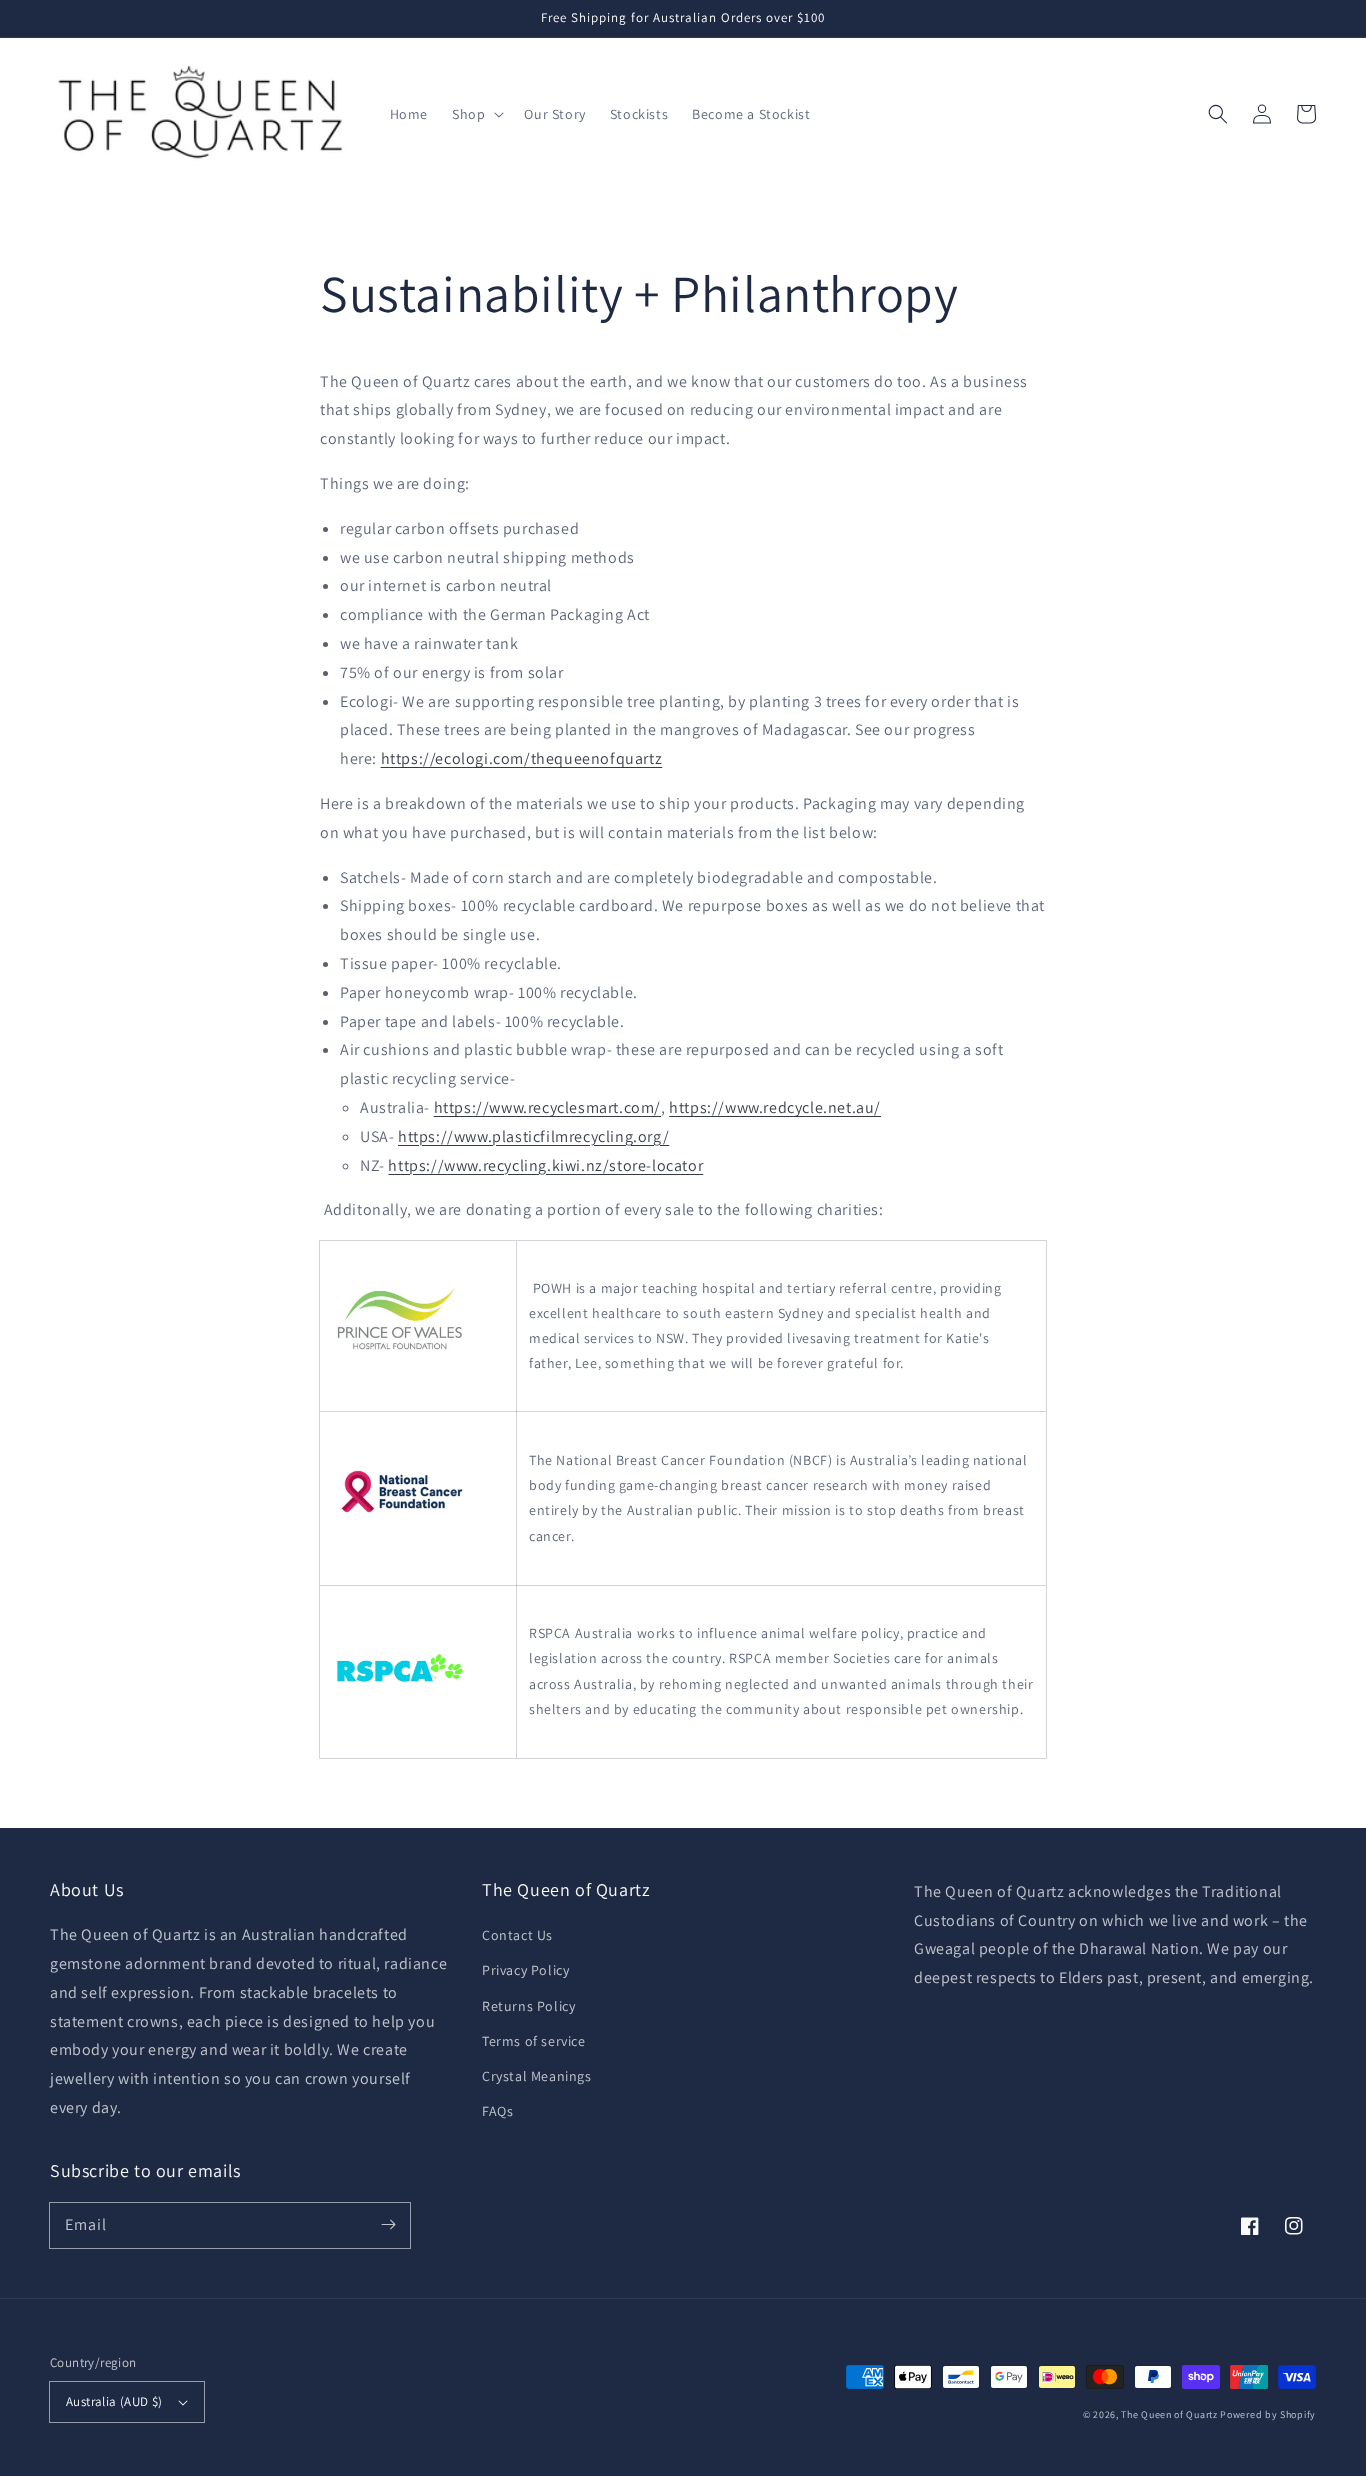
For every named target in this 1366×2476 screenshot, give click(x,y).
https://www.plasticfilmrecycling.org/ (533, 1136)
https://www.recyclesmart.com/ (547, 1107)
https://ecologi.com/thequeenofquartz (522, 758)
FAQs (497, 2111)
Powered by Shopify (1268, 2414)
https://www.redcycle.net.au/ (775, 1107)
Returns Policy (528, 2006)
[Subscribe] (388, 2225)
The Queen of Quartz (1169, 2414)
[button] (476, 114)
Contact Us (517, 1935)
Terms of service (534, 2041)
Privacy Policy (525, 1970)
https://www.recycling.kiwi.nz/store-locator (545, 1165)
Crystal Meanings (537, 2076)
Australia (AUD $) (114, 2401)
